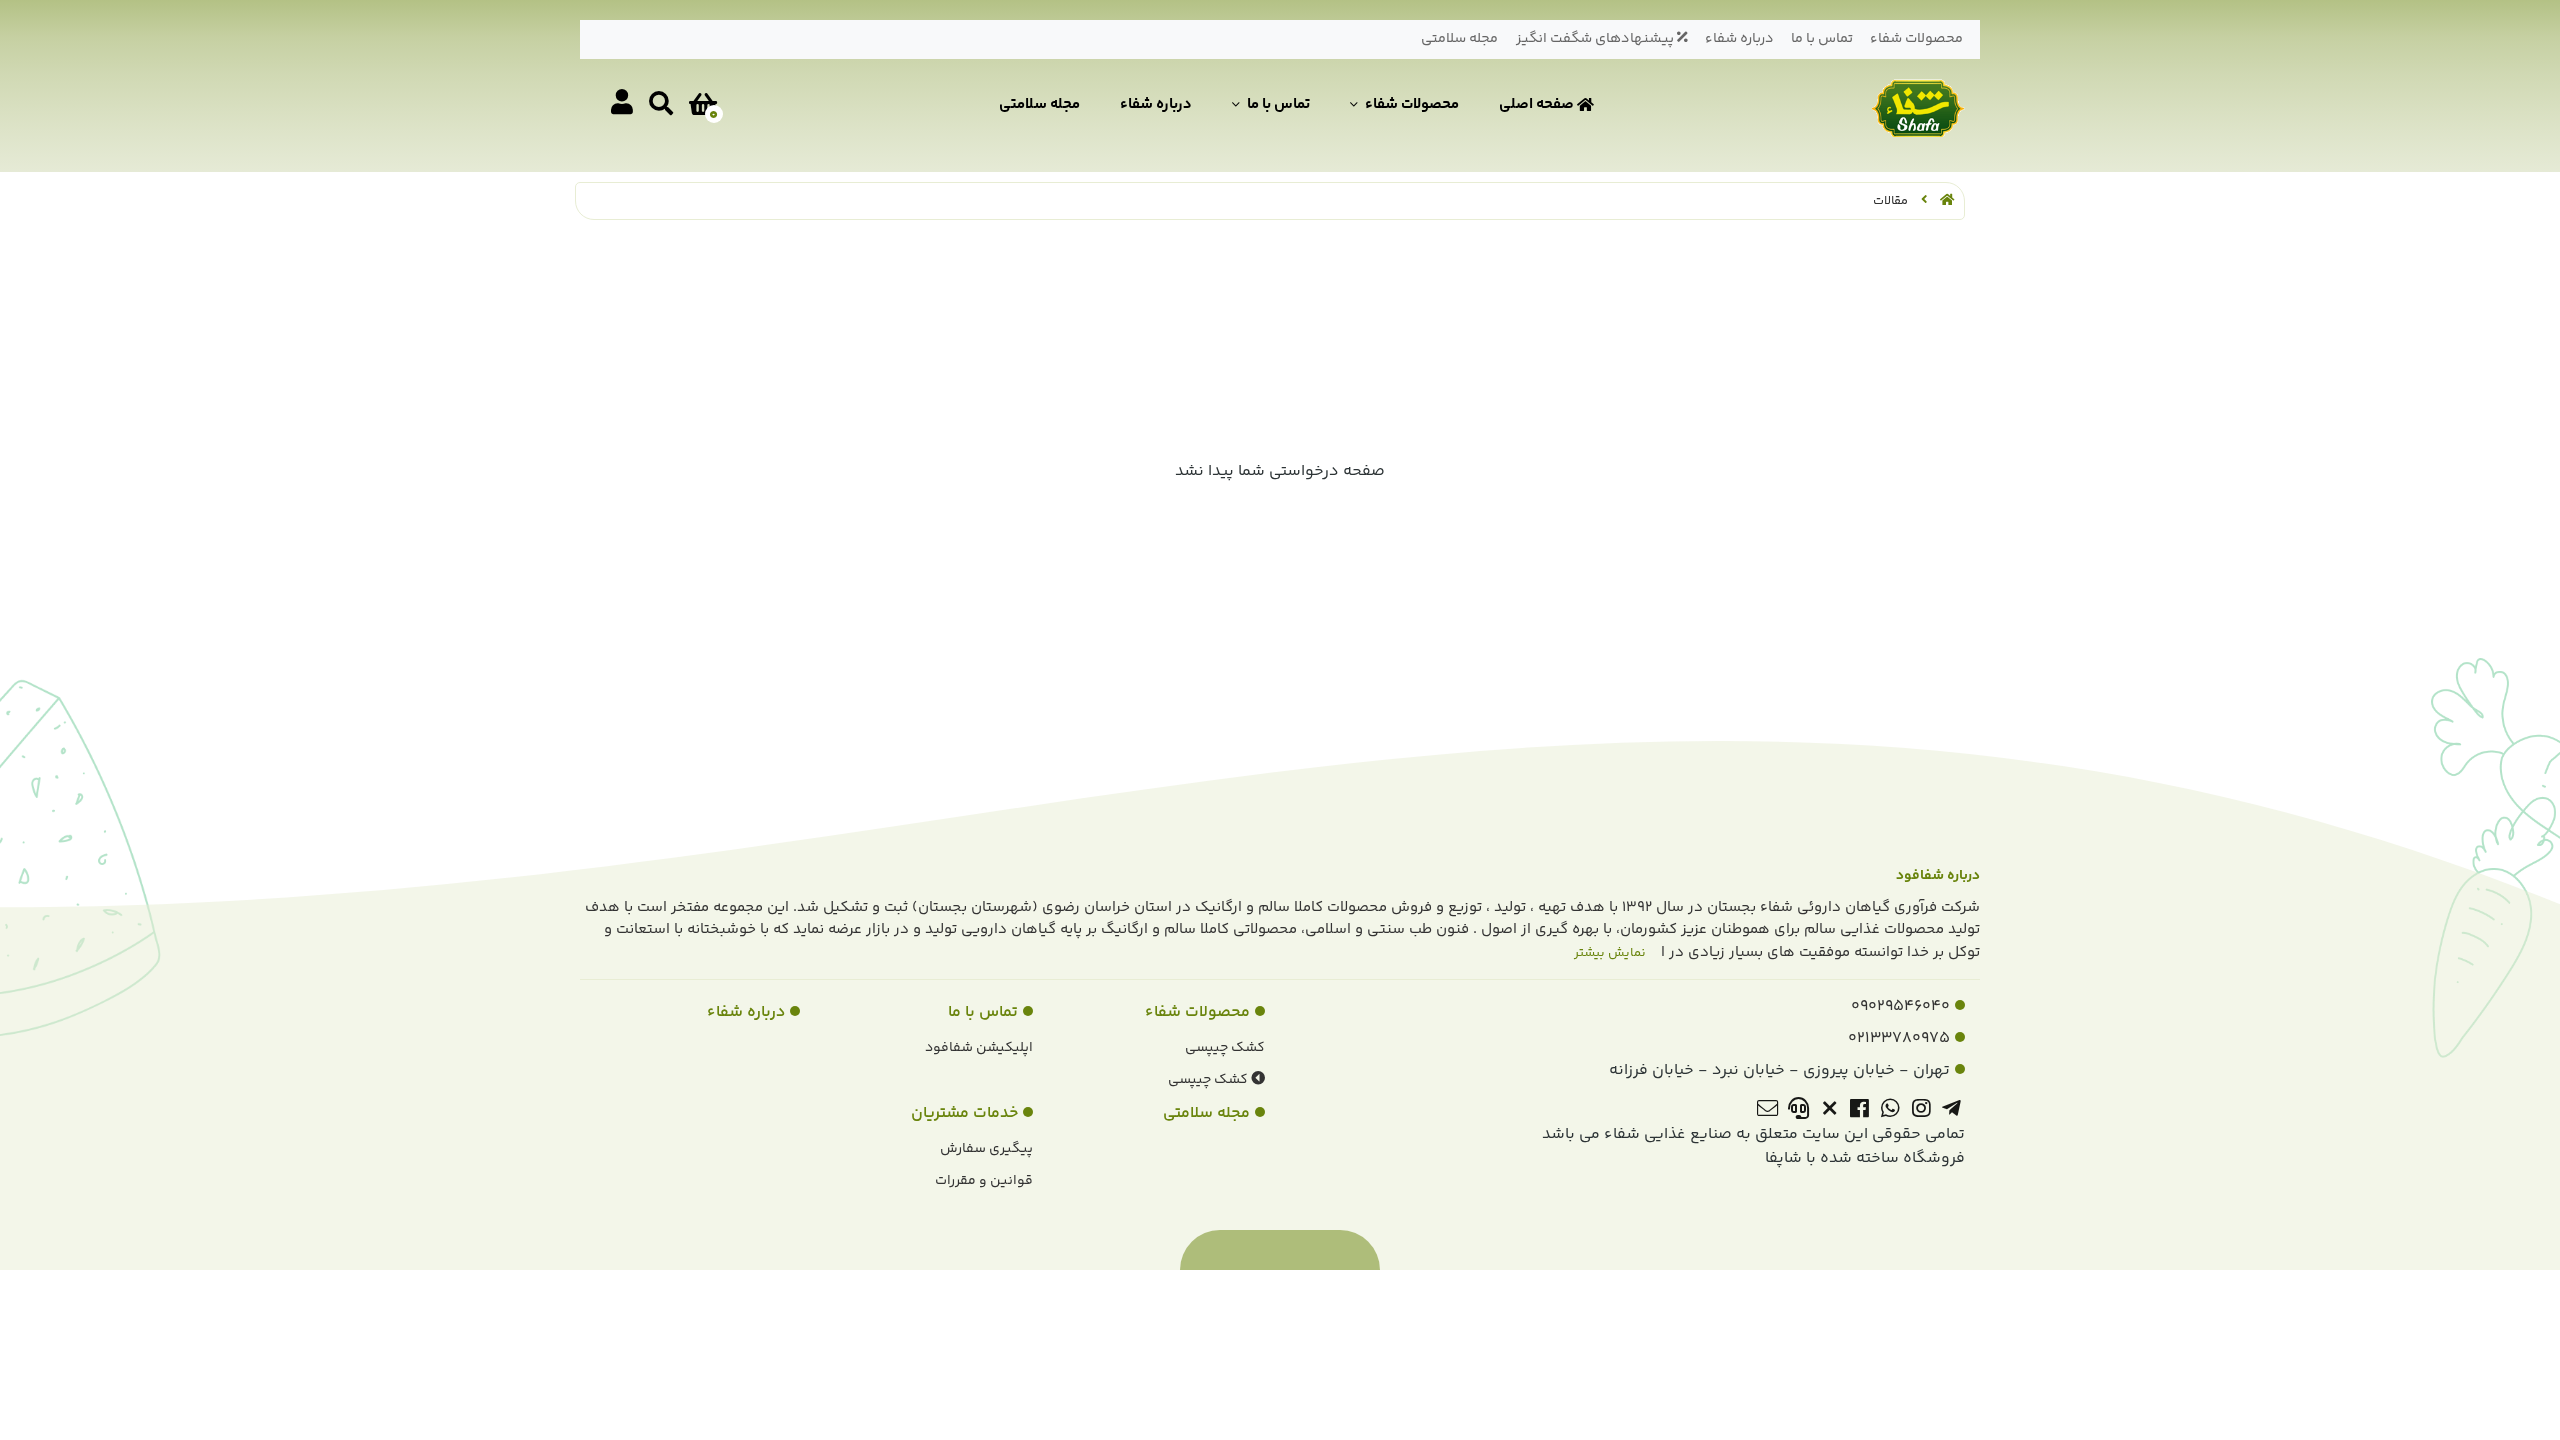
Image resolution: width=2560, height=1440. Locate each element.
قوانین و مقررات (984, 1181)
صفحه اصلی (1538, 104)
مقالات (1890, 201)
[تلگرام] (1951, 1111)
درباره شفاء (1739, 39)
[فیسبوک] (1859, 1111)
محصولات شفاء (1916, 39)
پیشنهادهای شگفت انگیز (1596, 39)
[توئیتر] (1829, 1111)
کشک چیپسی (1225, 1048)
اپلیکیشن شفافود (979, 1048)
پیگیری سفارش (986, 1149)
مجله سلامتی (1459, 39)
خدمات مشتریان (964, 1113)
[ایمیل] (1767, 1111)
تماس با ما (1822, 39)
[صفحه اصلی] (1947, 201)
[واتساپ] (1890, 1111)
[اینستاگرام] (1921, 1111)
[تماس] (1798, 1111)
